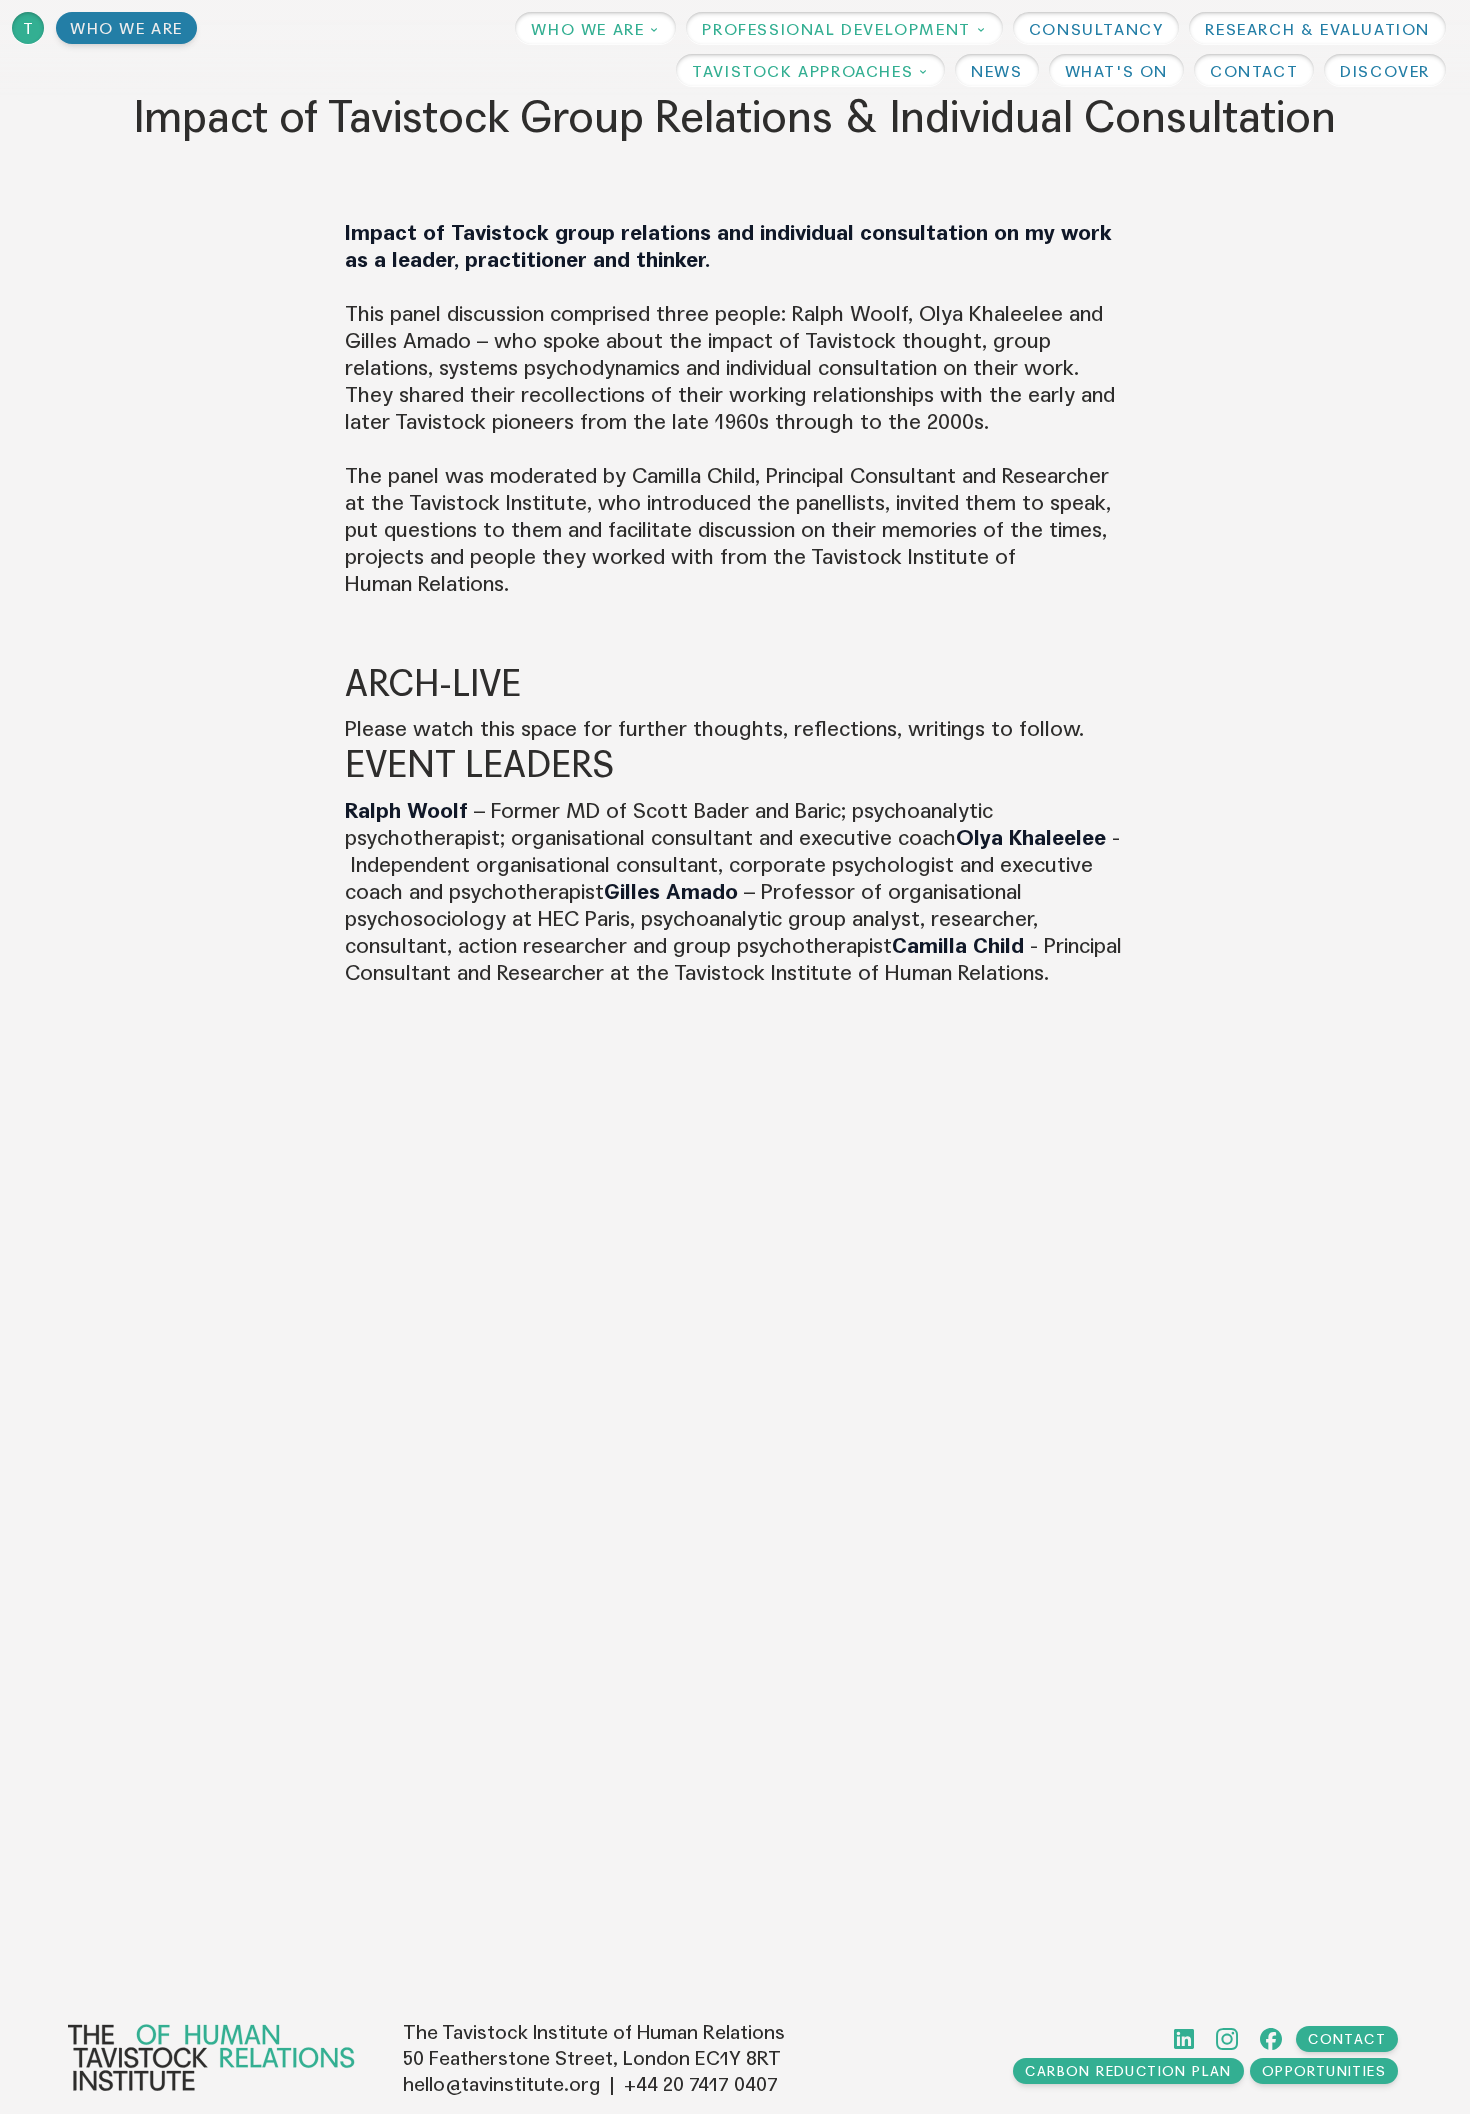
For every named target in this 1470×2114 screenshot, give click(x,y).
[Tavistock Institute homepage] (211, 2057)
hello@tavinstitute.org (501, 2085)
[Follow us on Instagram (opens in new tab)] (1227, 2039)
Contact (1347, 2039)
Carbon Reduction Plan (1128, 2071)
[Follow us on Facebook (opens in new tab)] (1271, 2039)
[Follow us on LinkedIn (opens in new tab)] (1184, 2039)
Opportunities (1324, 2071)
